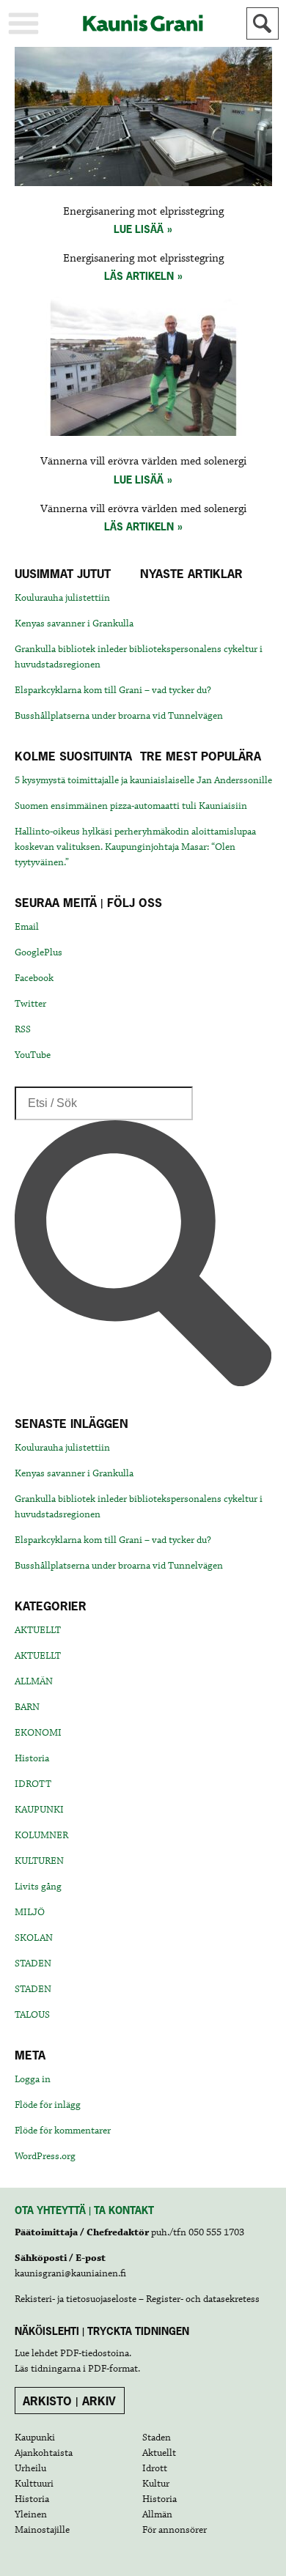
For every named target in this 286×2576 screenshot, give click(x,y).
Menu (23, 23)
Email (27, 927)
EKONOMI (38, 1733)
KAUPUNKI (39, 1810)
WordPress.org (45, 2156)
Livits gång (38, 1887)
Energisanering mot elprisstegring (143, 212)
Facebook (34, 978)
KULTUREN (39, 1861)
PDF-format (113, 2369)
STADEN (33, 1964)
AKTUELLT (38, 1630)
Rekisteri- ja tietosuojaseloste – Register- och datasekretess (137, 2299)
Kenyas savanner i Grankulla (74, 623)
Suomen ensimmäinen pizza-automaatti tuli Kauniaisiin (131, 806)
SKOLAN (34, 1938)
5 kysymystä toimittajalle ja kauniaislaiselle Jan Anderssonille (143, 780)
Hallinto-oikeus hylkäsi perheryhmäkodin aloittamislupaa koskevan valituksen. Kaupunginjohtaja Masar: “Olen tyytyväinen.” (135, 847)
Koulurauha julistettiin (62, 598)
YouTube (33, 1055)
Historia (32, 1758)
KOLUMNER (41, 1835)
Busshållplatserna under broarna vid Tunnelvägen (119, 716)
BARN (27, 1707)
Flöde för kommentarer (63, 2131)
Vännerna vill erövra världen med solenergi (143, 462)
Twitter (30, 1004)
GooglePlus (38, 952)
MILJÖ (30, 1912)
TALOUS (32, 2015)
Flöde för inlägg (48, 2105)
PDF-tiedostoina (95, 2353)
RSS (23, 1029)
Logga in (33, 2079)
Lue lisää (139, 229)
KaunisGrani (143, 23)
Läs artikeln (139, 276)
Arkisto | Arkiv (69, 2401)
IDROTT (33, 1784)
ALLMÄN (34, 1681)
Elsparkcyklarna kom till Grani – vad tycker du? (113, 690)
